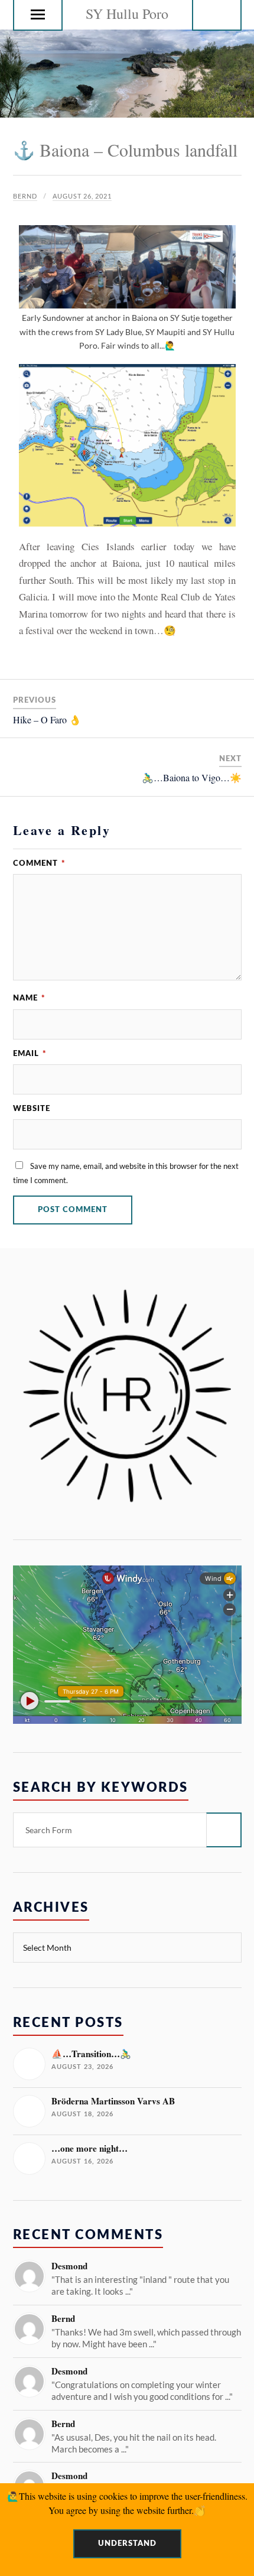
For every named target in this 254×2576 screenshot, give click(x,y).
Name (29, 998)
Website (32, 1109)
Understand (127, 2543)
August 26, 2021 (82, 196)
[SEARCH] (224, 1830)
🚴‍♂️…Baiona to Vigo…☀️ (192, 777)
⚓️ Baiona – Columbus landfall (125, 150)
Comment (39, 863)
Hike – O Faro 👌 (47, 719)
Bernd (25, 196)
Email (30, 1054)
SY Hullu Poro (127, 14)
